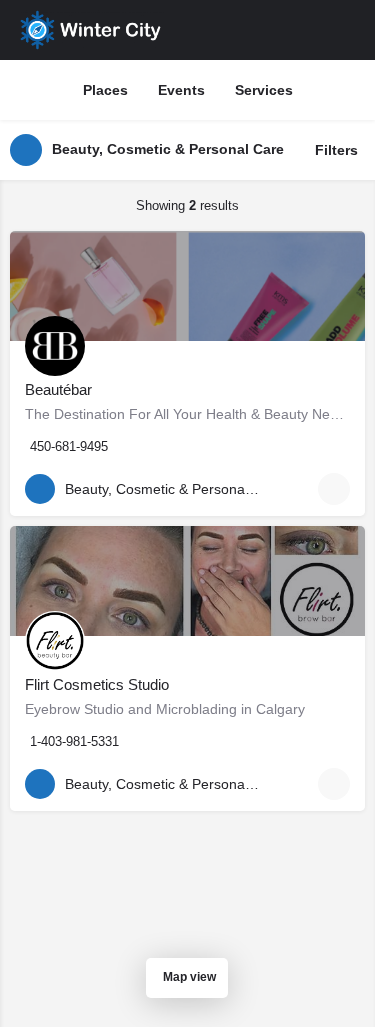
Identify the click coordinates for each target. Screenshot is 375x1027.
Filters (336, 150)
